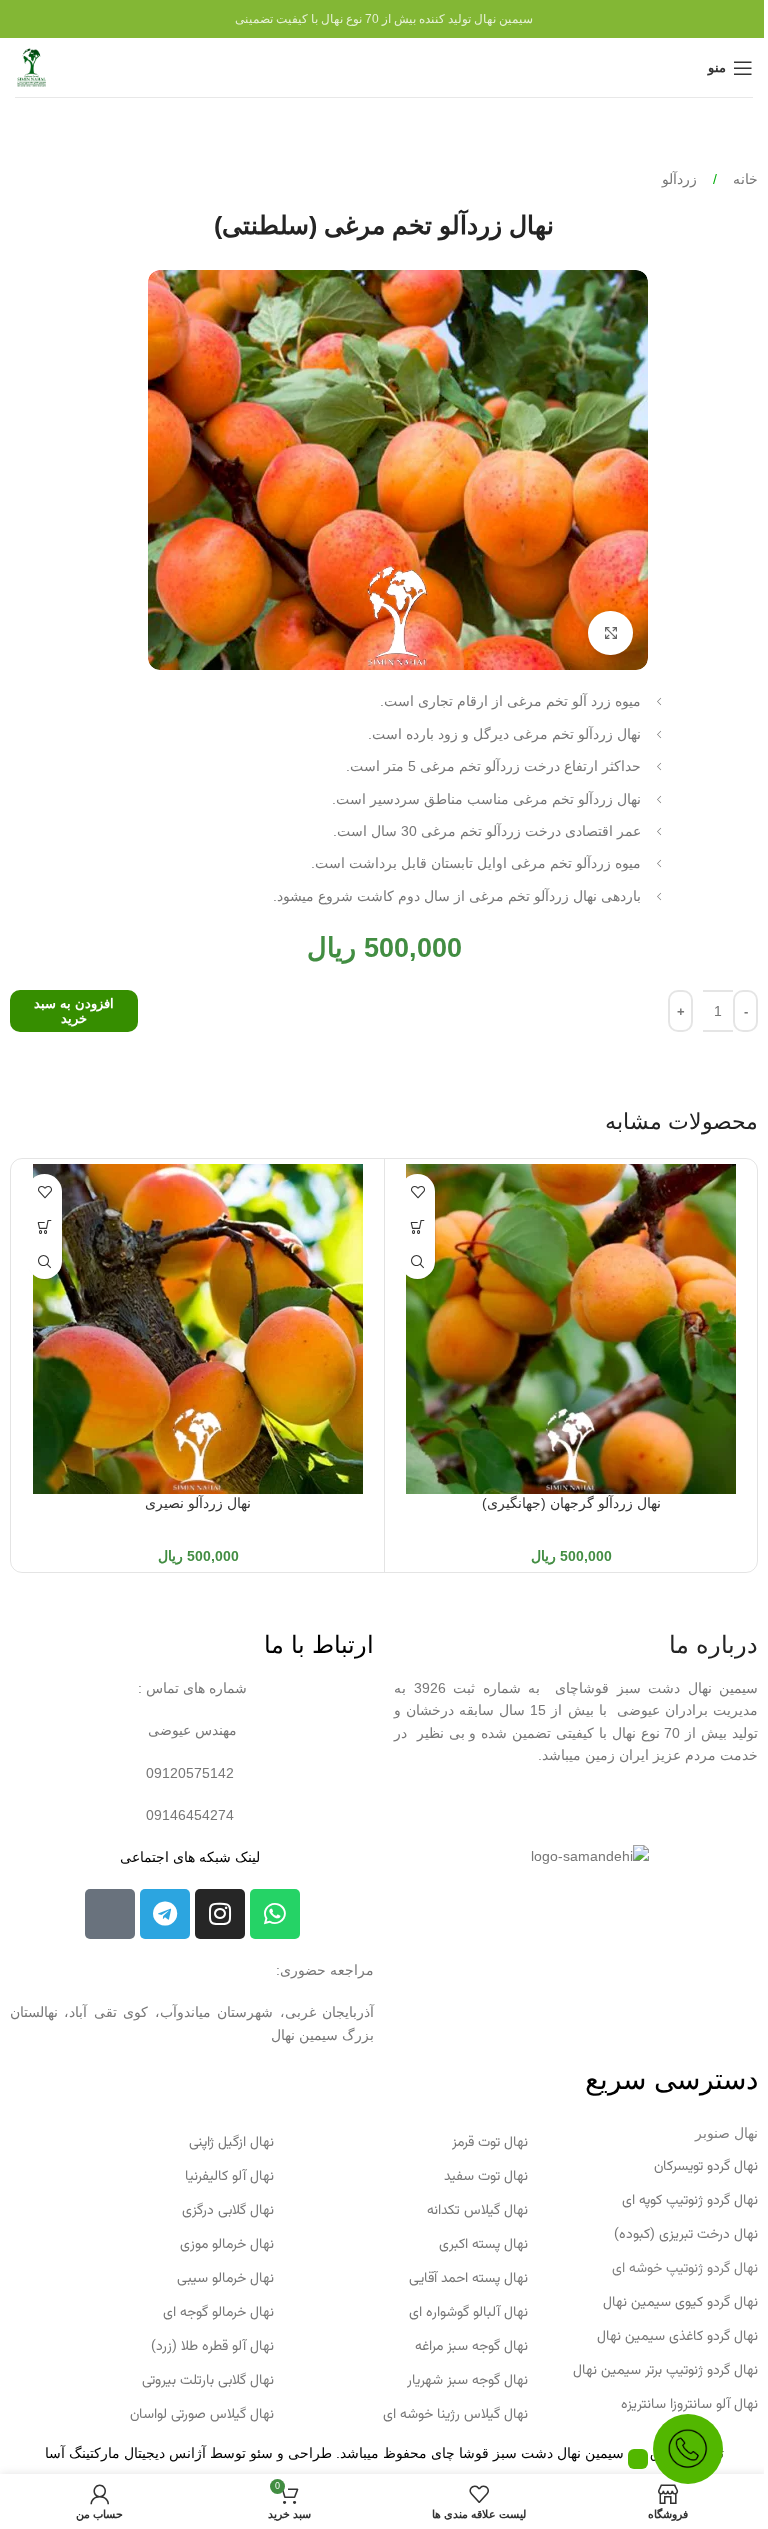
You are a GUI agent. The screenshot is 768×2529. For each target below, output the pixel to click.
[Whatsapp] (275, 1914)
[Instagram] (220, 1914)
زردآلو (679, 179)
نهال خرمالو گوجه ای (218, 2313)
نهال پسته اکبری (483, 2245)
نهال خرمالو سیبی (225, 2279)
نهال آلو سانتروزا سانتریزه (689, 2405)
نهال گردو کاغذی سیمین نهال (677, 2337)
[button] (417, 1226)
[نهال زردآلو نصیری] (198, 1329)
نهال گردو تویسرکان (706, 2167)
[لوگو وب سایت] (31, 66)
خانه (743, 179)
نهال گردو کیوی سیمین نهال (680, 2303)
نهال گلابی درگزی (228, 2211)
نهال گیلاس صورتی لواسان (202, 2415)
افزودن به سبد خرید (74, 1011)
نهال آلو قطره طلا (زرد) (212, 2347)
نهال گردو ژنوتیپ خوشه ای (685, 2269)
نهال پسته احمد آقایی (468, 2279)
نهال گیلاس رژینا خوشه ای (455, 2415)
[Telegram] (165, 1914)
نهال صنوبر (726, 2133)
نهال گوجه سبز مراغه (471, 2347)
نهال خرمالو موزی (227, 2245)
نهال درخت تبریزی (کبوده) (686, 2235)
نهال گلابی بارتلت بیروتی (208, 2381)
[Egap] (110, 1914)
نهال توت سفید (486, 2177)
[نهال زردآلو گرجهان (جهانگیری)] (571, 1329)
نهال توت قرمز (490, 2143)
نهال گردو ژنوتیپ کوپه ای (690, 2201)
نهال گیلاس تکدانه (477, 2211)
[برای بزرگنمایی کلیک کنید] (610, 633)
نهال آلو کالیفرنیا (229, 2177)
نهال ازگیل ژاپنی (231, 2143)
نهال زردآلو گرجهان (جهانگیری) (571, 1503)
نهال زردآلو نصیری (198, 1503)
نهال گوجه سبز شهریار (467, 2381)
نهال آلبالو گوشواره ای (468, 2313)
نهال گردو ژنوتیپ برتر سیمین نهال (665, 2371)
